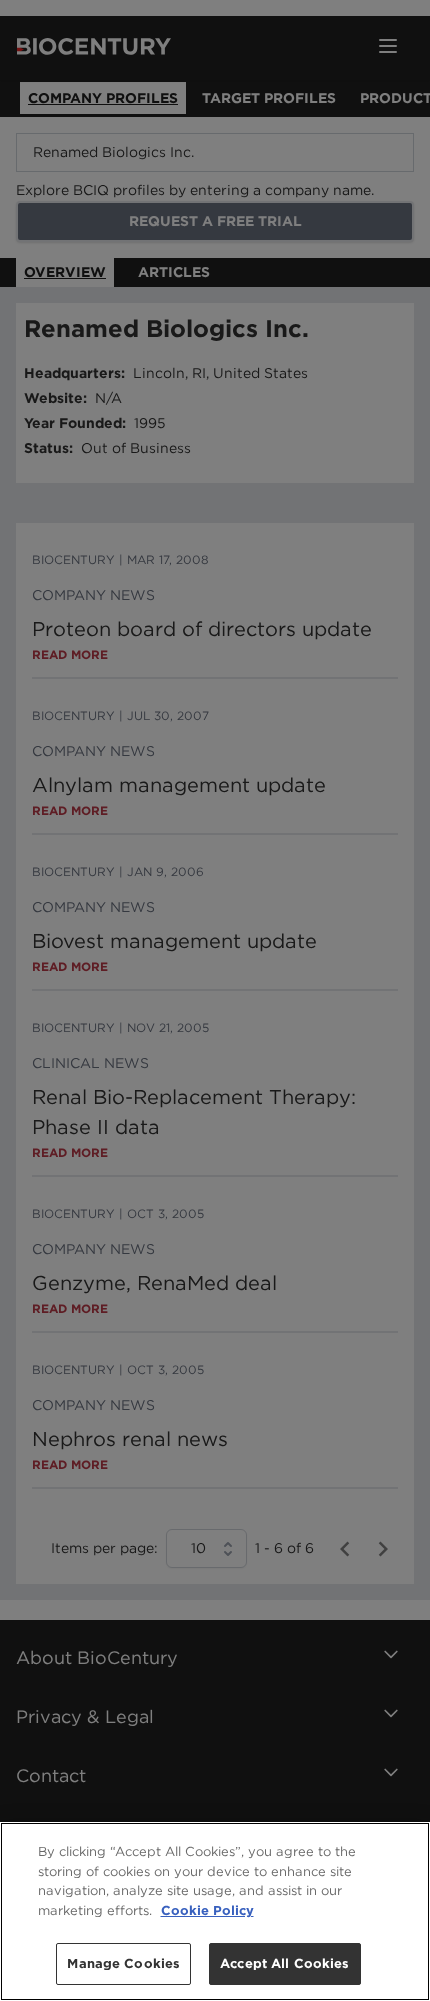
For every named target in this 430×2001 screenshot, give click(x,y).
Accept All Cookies (284, 1963)
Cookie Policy (207, 1910)
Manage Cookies (123, 1963)
